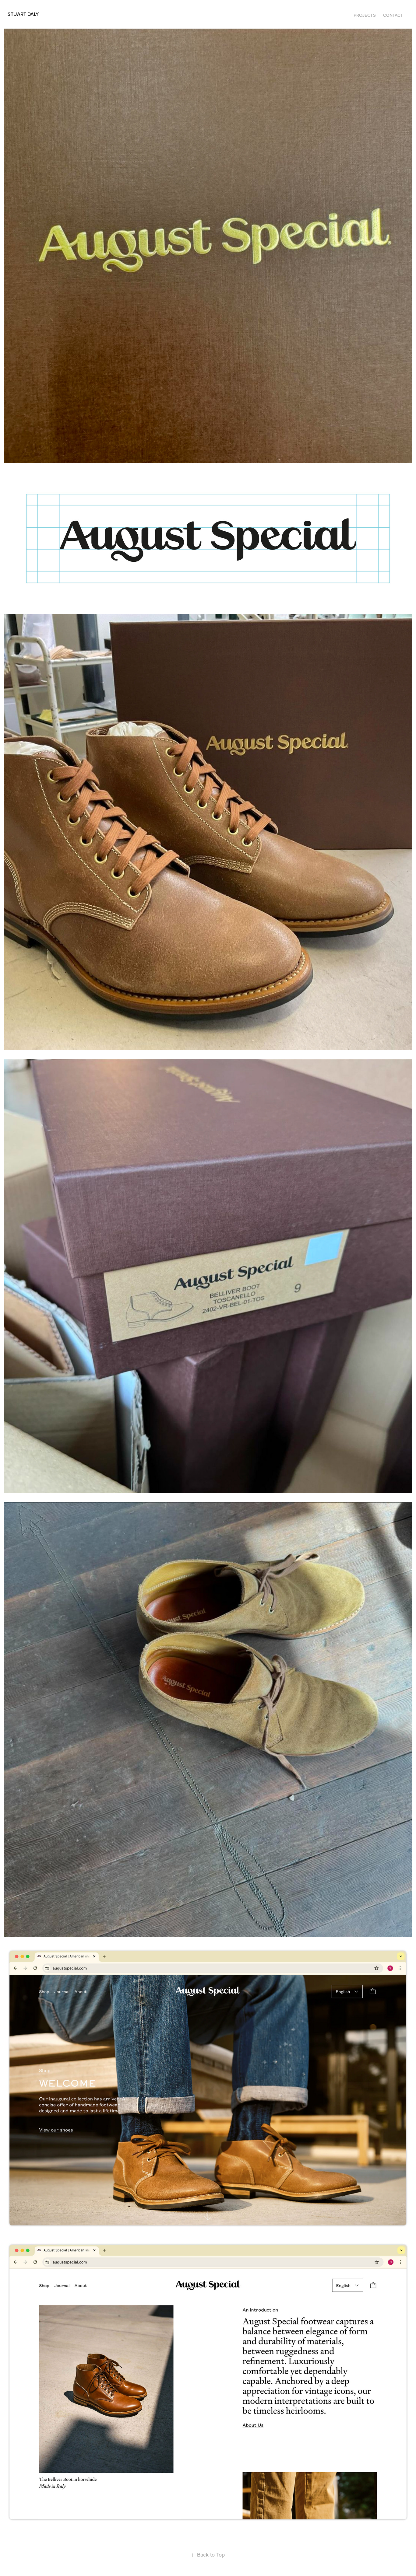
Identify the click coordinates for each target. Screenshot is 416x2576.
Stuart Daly (23, 14)
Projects (365, 15)
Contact (393, 15)
